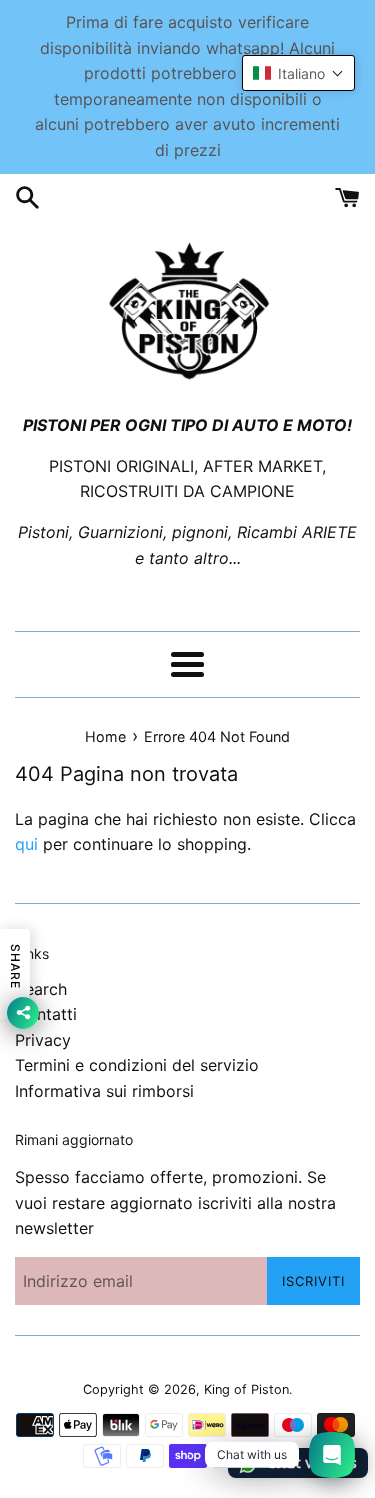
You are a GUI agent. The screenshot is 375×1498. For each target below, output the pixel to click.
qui (26, 844)
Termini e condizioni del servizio (137, 1065)
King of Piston (246, 1389)
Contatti (46, 1014)
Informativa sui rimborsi (104, 1091)
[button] (298, 73)
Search (41, 989)
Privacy (43, 1040)
